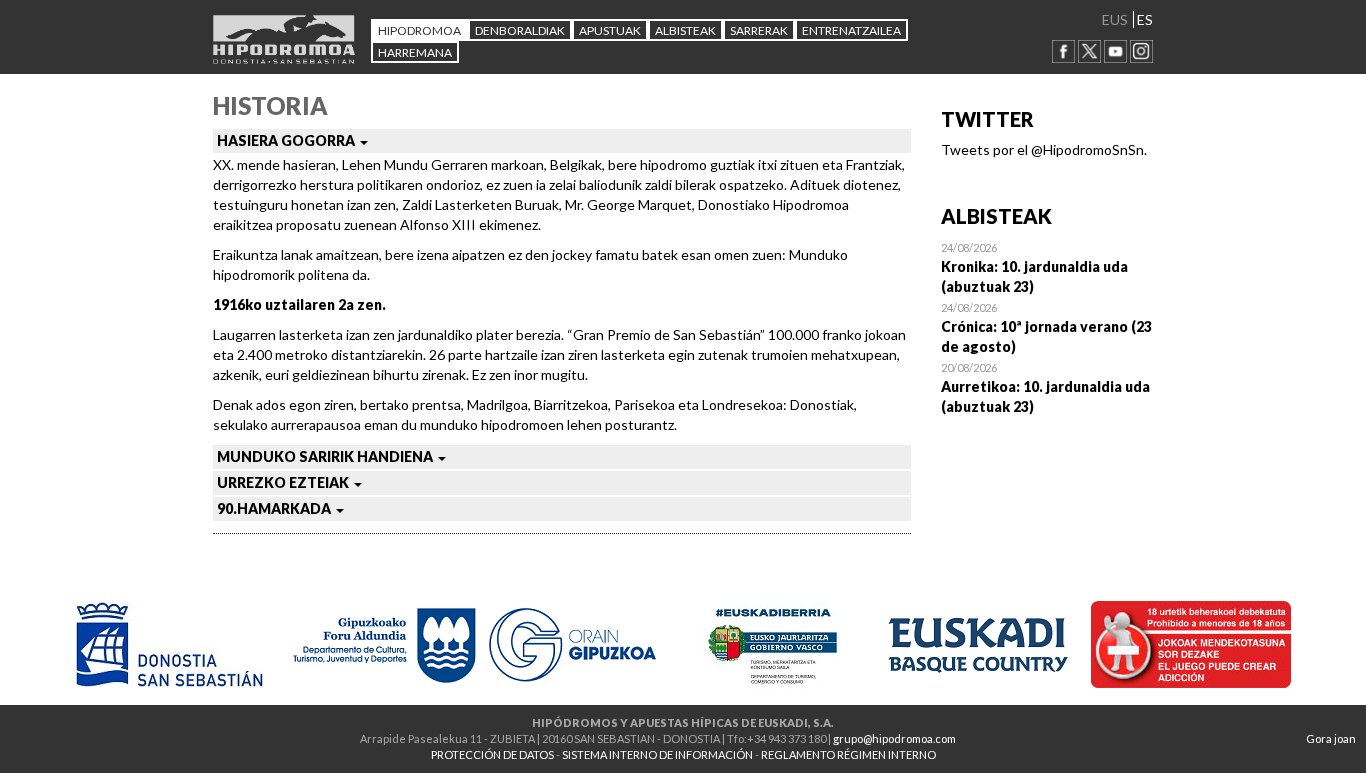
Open (1047, 267)
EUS (1115, 19)
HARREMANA (415, 52)
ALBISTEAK (685, 30)
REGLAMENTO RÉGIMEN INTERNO (848, 754)
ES (1145, 19)
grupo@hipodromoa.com (894, 738)
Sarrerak (759, 30)
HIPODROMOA (419, 30)
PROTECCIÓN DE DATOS (492, 754)
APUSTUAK (610, 30)
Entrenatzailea (851, 30)
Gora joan (1331, 738)
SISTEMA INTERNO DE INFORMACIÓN (657, 754)
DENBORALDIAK (520, 30)
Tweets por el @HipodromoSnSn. (1044, 149)
